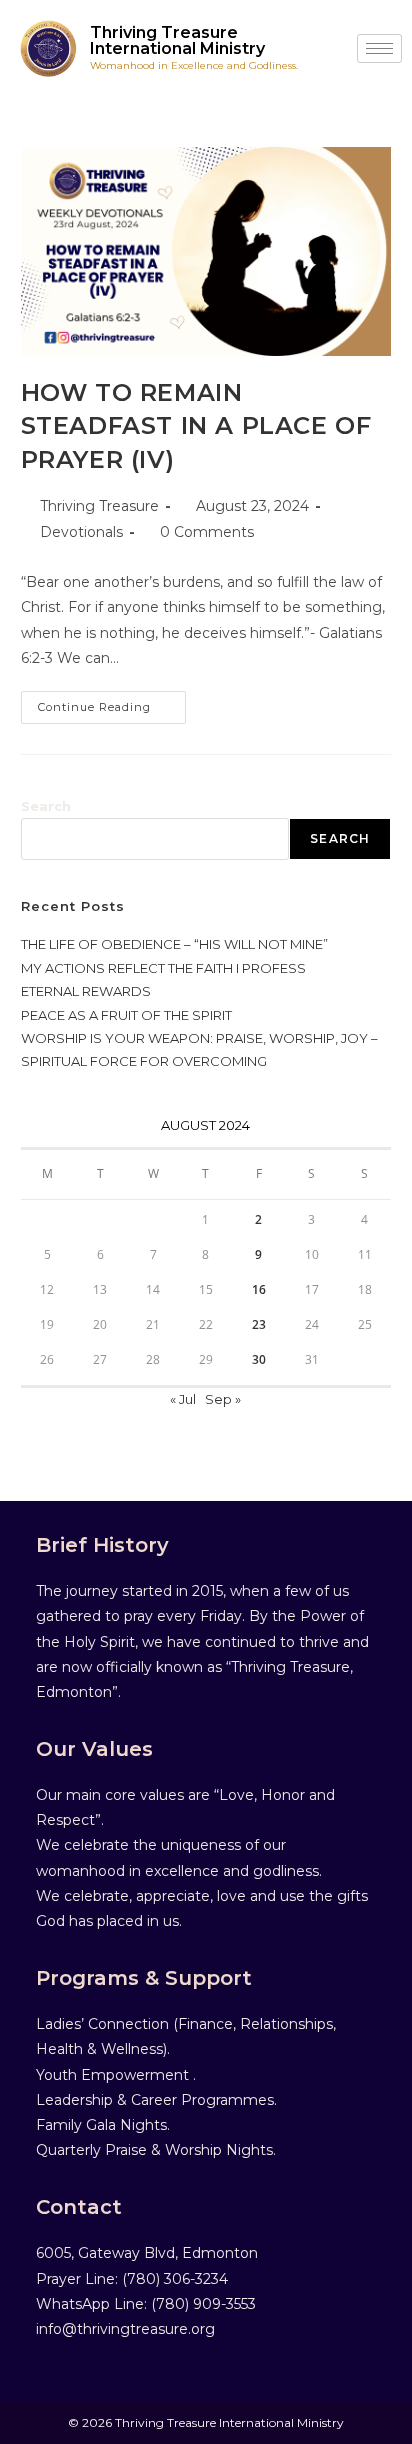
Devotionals (81, 532)
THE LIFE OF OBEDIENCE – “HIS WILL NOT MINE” (174, 944)
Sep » (223, 1399)
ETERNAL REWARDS (86, 991)
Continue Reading (112, 702)
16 (259, 1289)
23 (259, 1324)
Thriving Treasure (99, 506)
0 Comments (207, 532)
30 (259, 1359)
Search (46, 806)
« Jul (183, 1399)
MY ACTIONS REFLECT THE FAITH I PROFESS (163, 968)
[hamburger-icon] (379, 48)
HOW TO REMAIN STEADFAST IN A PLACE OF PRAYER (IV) (196, 426)
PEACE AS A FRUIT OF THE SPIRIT (126, 1015)
